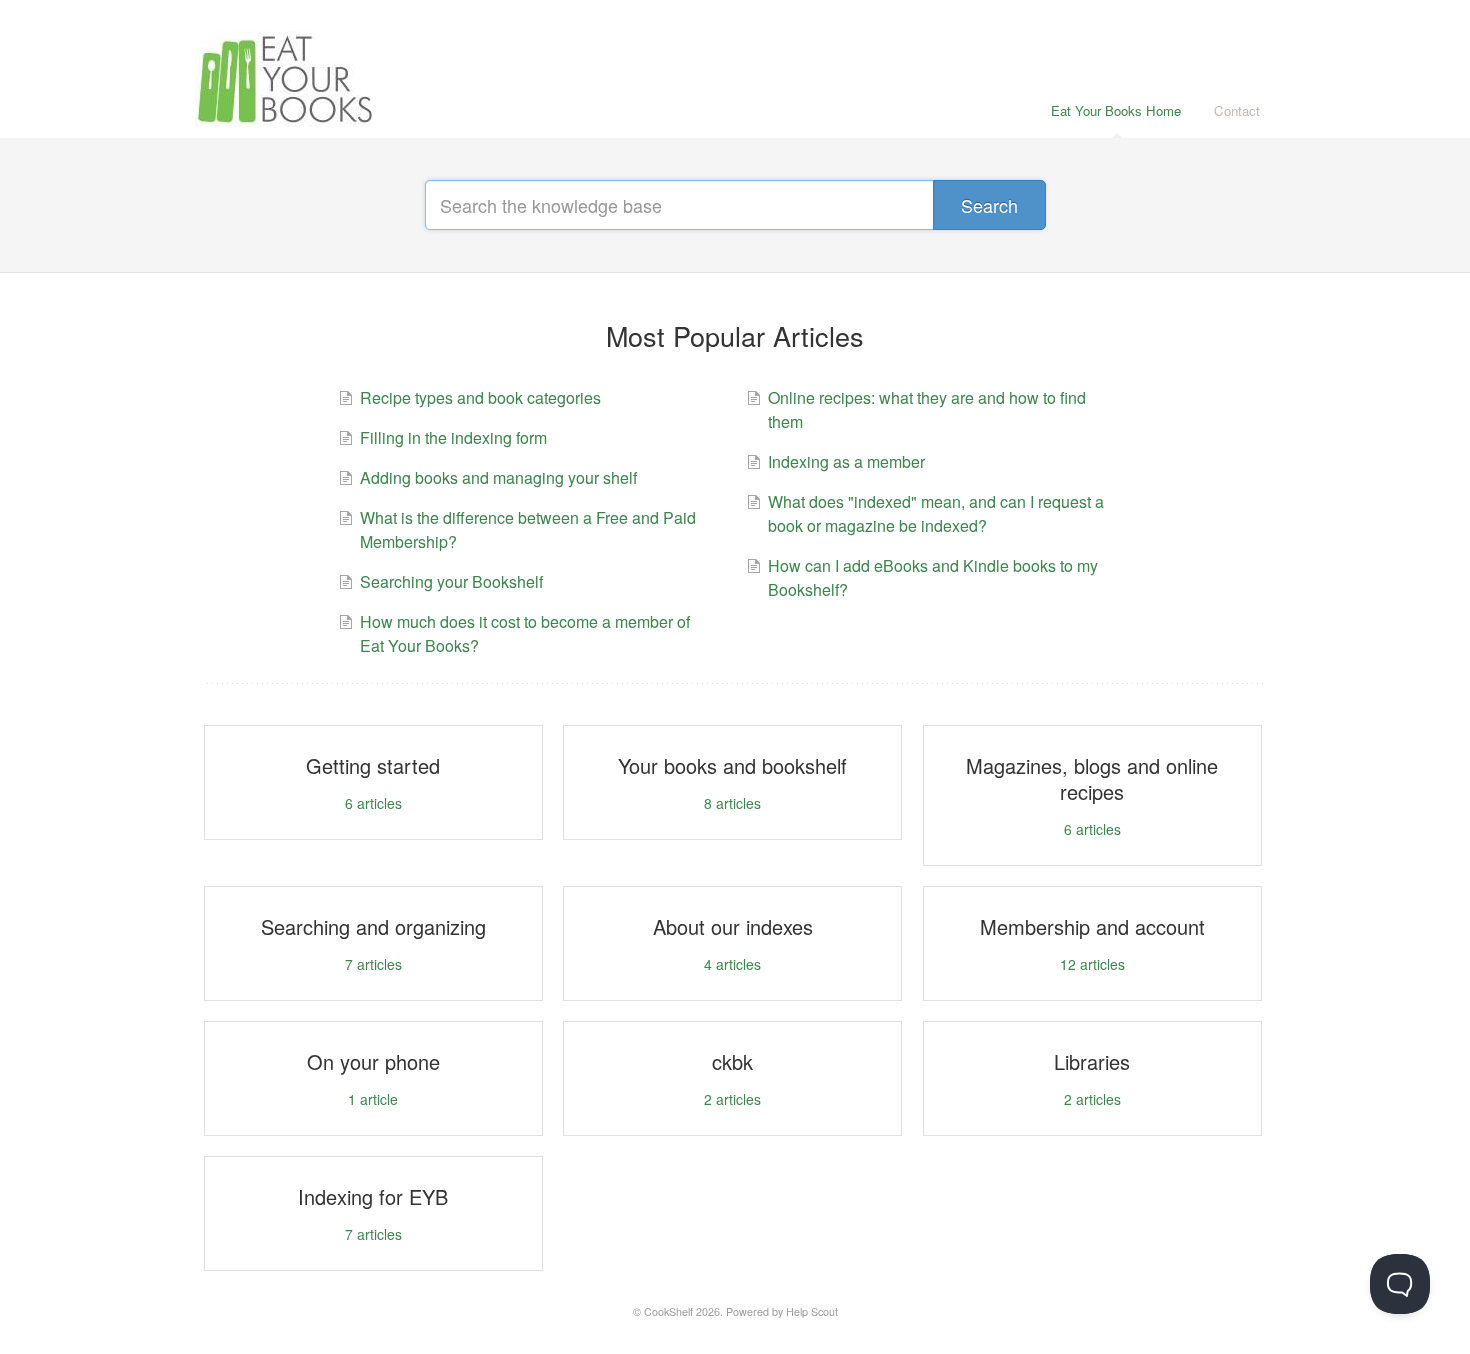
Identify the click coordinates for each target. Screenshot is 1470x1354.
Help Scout (812, 1311)
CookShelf (668, 1311)
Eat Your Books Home (1116, 110)
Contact (1237, 110)
